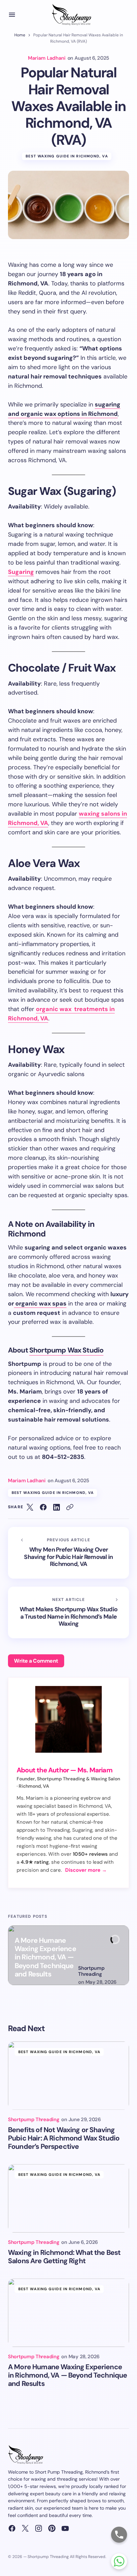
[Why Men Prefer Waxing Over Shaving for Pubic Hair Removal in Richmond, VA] (68, 1553)
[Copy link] (70, 1507)
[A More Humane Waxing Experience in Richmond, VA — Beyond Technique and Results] (68, 2313)
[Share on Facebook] (43, 1507)
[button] (12, 15)
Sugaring (21, 572)
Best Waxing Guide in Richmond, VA (67, 156)
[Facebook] (12, 2528)
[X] (25, 2528)
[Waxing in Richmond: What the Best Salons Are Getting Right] (68, 2198)
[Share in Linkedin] (57, 1507)
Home (20, 35)
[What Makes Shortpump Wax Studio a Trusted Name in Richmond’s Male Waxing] (68, 1612)
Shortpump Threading (91, 1971)
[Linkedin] (52, 2528)
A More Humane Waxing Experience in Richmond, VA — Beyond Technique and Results (45, 1958)
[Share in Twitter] (30, 1507)
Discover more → (86, 1870)
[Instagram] (39, 2528)
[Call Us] (119, 2535)
